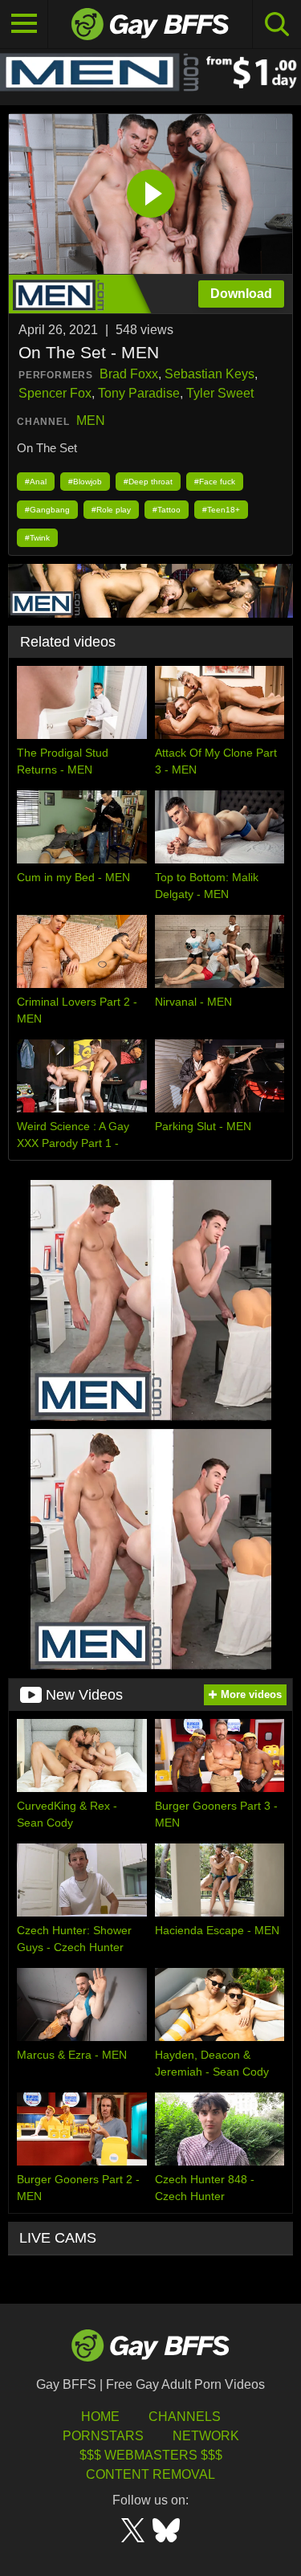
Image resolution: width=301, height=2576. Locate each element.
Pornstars (103, 2436)
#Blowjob (85, 482)
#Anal (36, 482)
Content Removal (150, 2474)
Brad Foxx (129, 374)
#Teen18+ (221, 510)
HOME (100, 2417)
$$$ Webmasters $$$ (151, 2455)
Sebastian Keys (209, 374)
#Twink (37, 538)
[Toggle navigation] (24, 24)
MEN (91, 420)
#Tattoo (167, 510)
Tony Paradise (139, 393)
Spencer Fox (55, 393)
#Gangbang (47, 510)
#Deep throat (148, 482)
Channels (185, 2417)
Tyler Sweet (220, 393)
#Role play (111, 510)
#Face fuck (215, 482)
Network (206, 2436)
